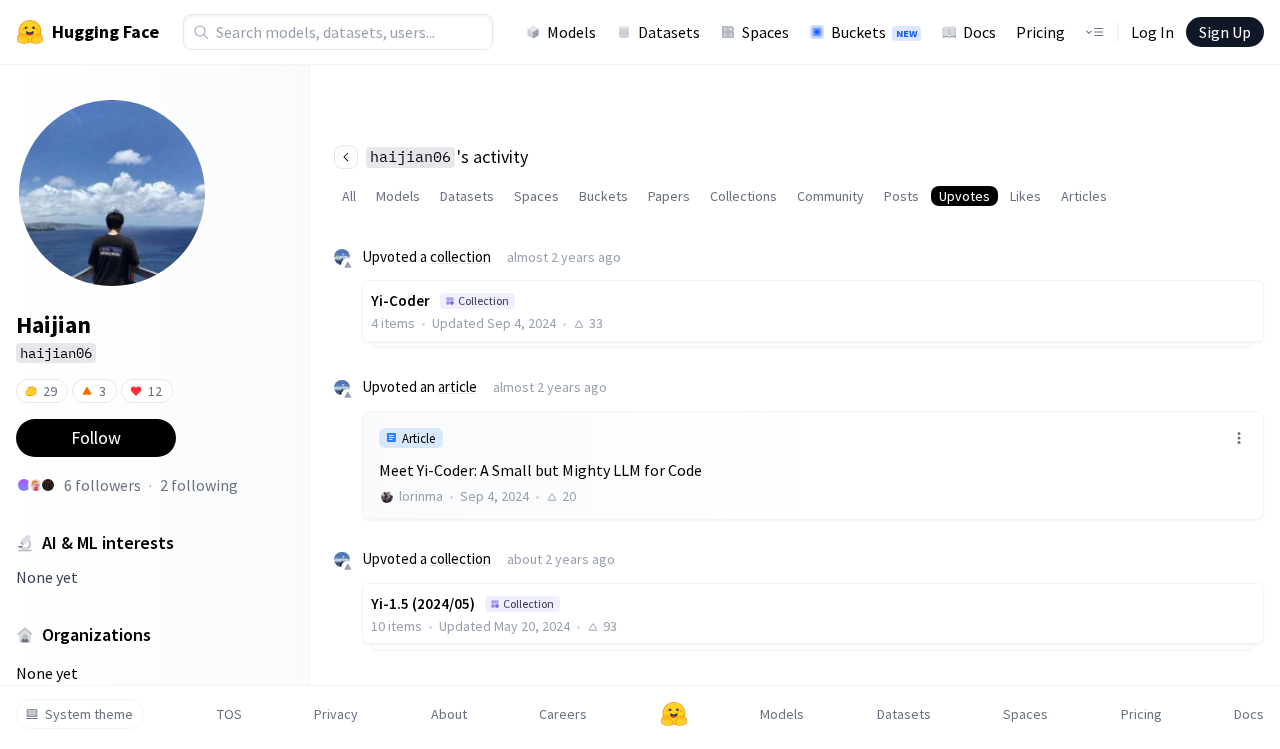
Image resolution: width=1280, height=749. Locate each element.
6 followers (102, 485)
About (449, 714)
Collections (743, 196)
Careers (563, 714)
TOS (229, 714)
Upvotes (964, 196)
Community (830, 196)
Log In (1152, 32)
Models (571, 32)
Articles (1084, 196)
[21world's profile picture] (48, 485)
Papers (669, 196)
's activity (449, 156)
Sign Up (1225, 32)
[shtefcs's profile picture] (36, 485)
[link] (813, 465)
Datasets (669, 32)
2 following (199, 485)
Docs (979, 32)
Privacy (336, 714)
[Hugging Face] (674, 714)
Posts (901, 196)
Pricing (1040, 32)
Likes (1025, 196)
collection (460, 256)
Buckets (874, 32)
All (349, 196)
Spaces (765, 32)
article (457, 386)
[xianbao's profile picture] (24, 485)
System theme (89, 714)
